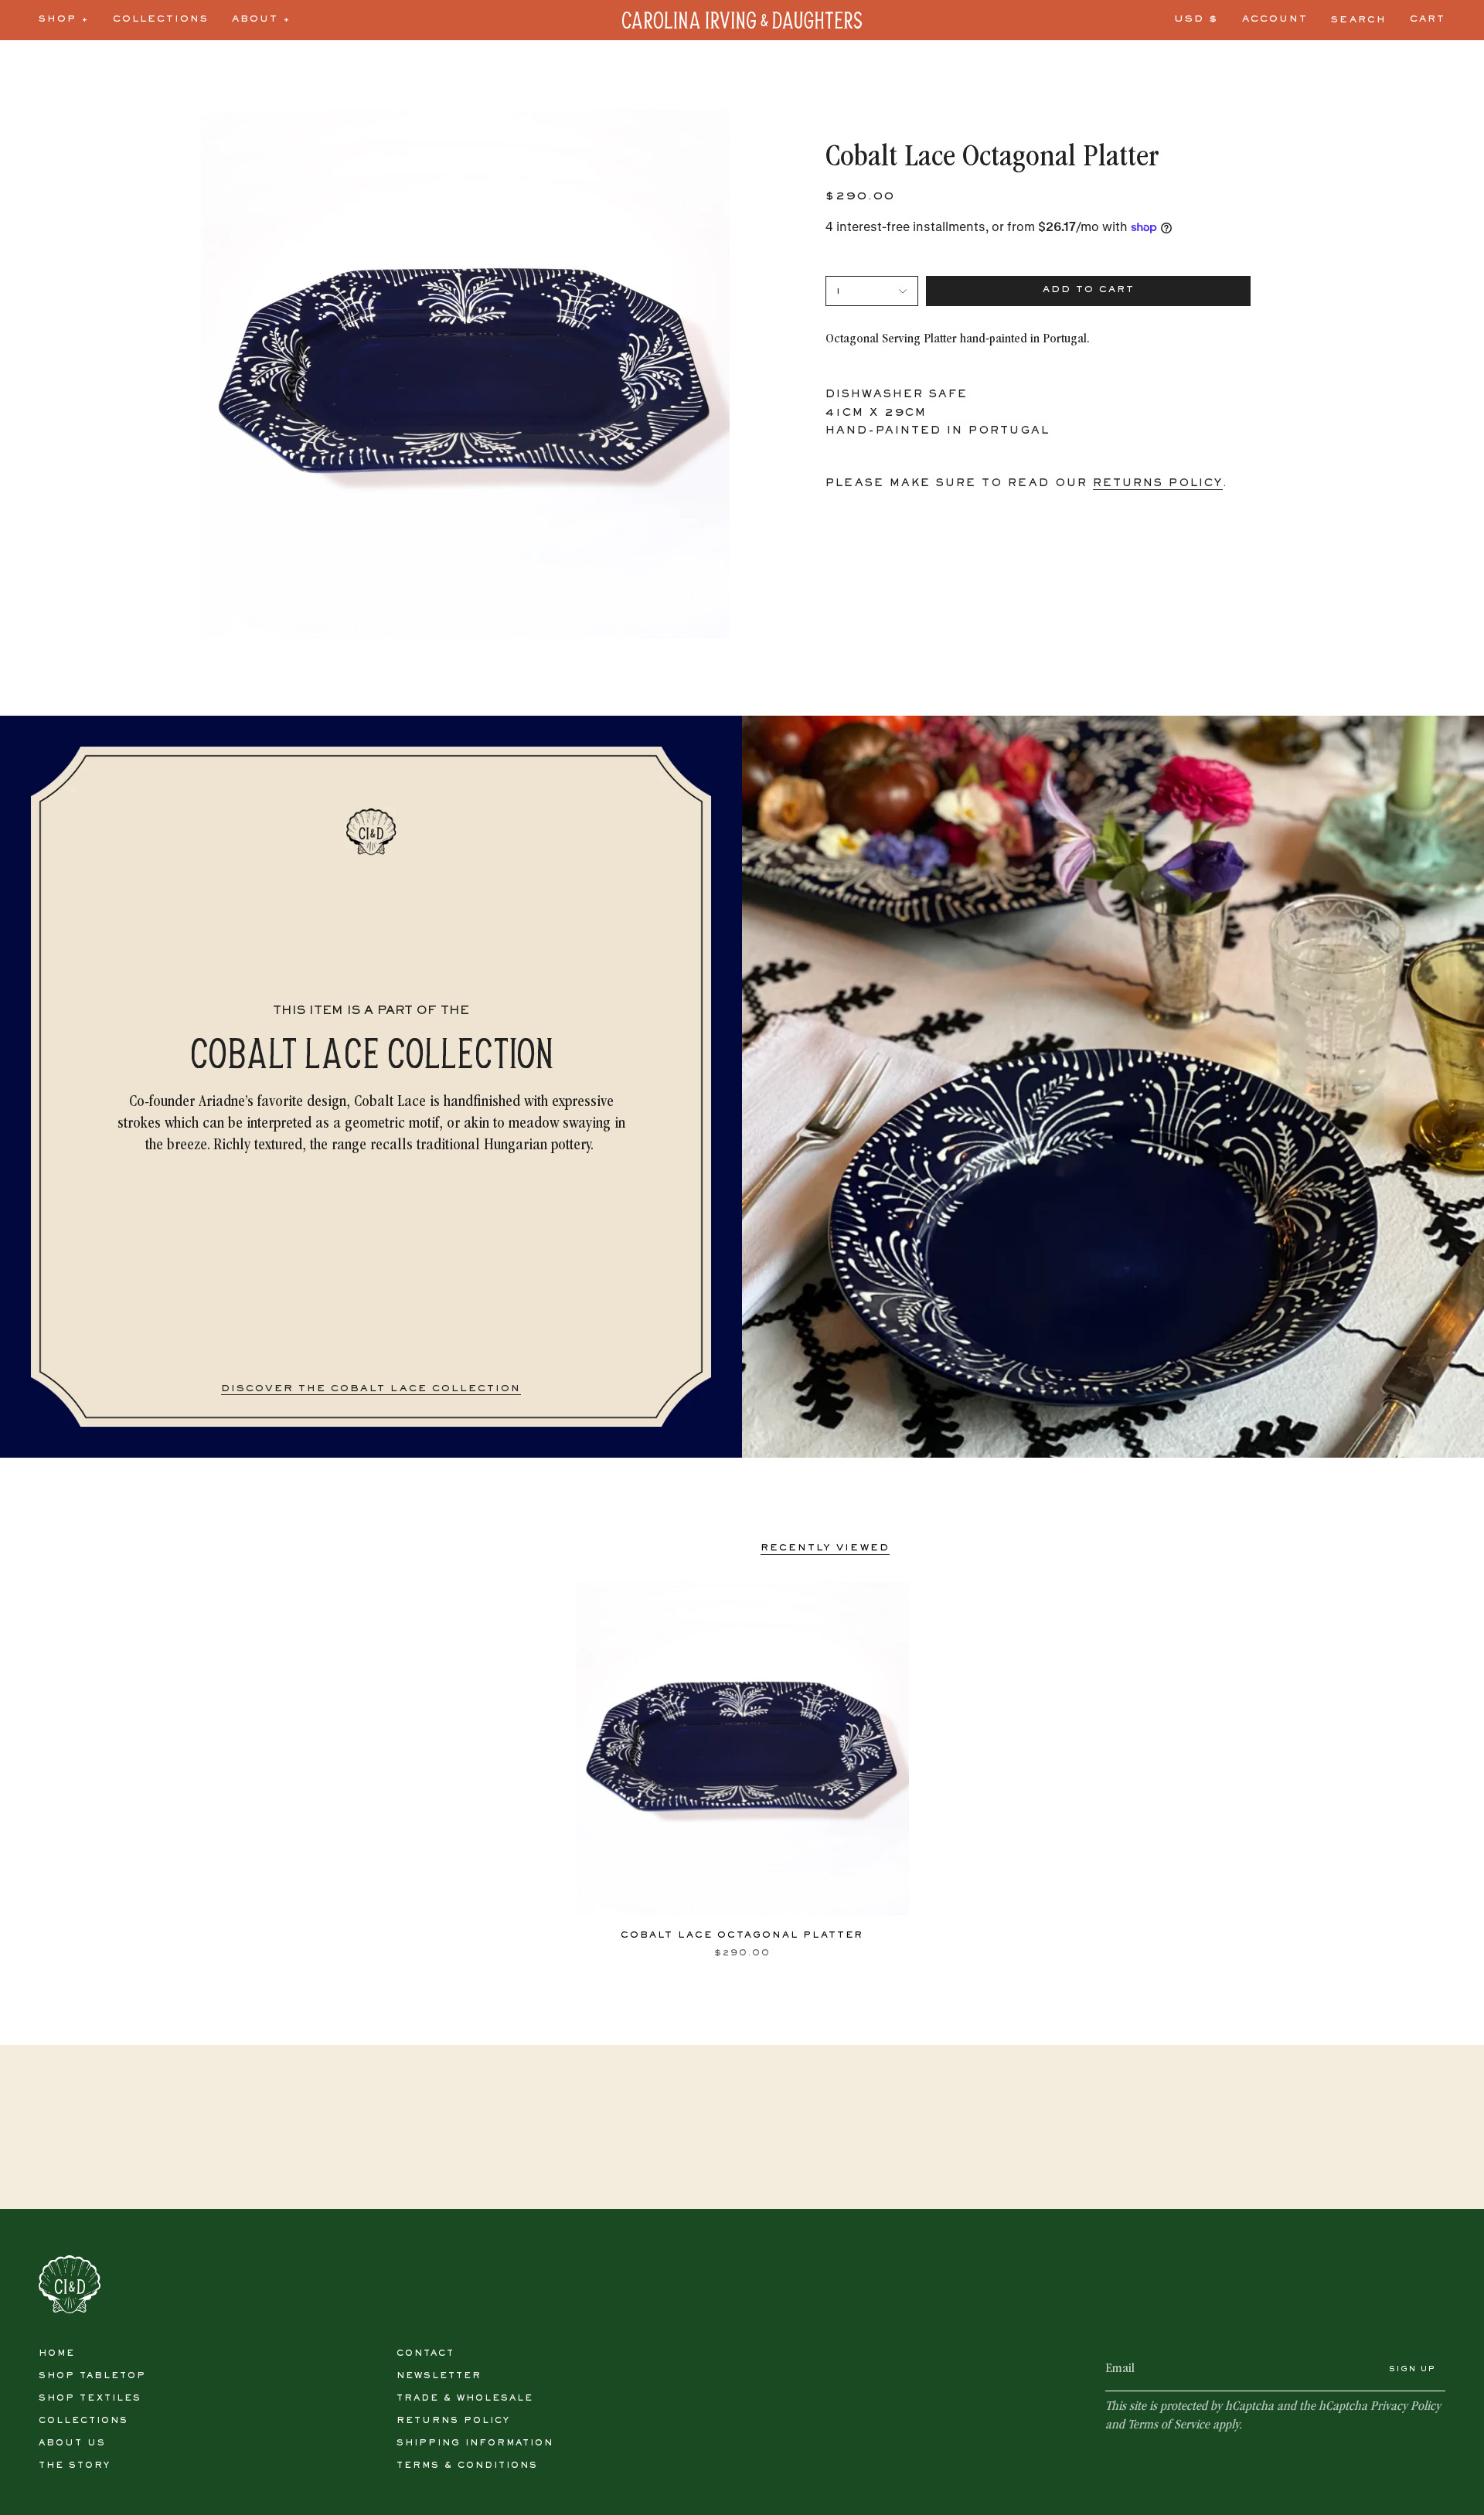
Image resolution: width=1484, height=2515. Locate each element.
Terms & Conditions (467, 2466)
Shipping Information (475, 2443)
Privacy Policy (1406, 2407)
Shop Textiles (90, 2398)
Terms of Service (1169, 2426)
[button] (64, 20)
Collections (83, 2421)
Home (57, 2353)
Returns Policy (453, 2421)
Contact (425, 2353)
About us (72, 2443)
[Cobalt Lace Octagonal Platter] (742, 1749)
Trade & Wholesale (465, 2398)
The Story (75, 2466)
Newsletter (439, 2376)
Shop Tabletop (92, 2376)
